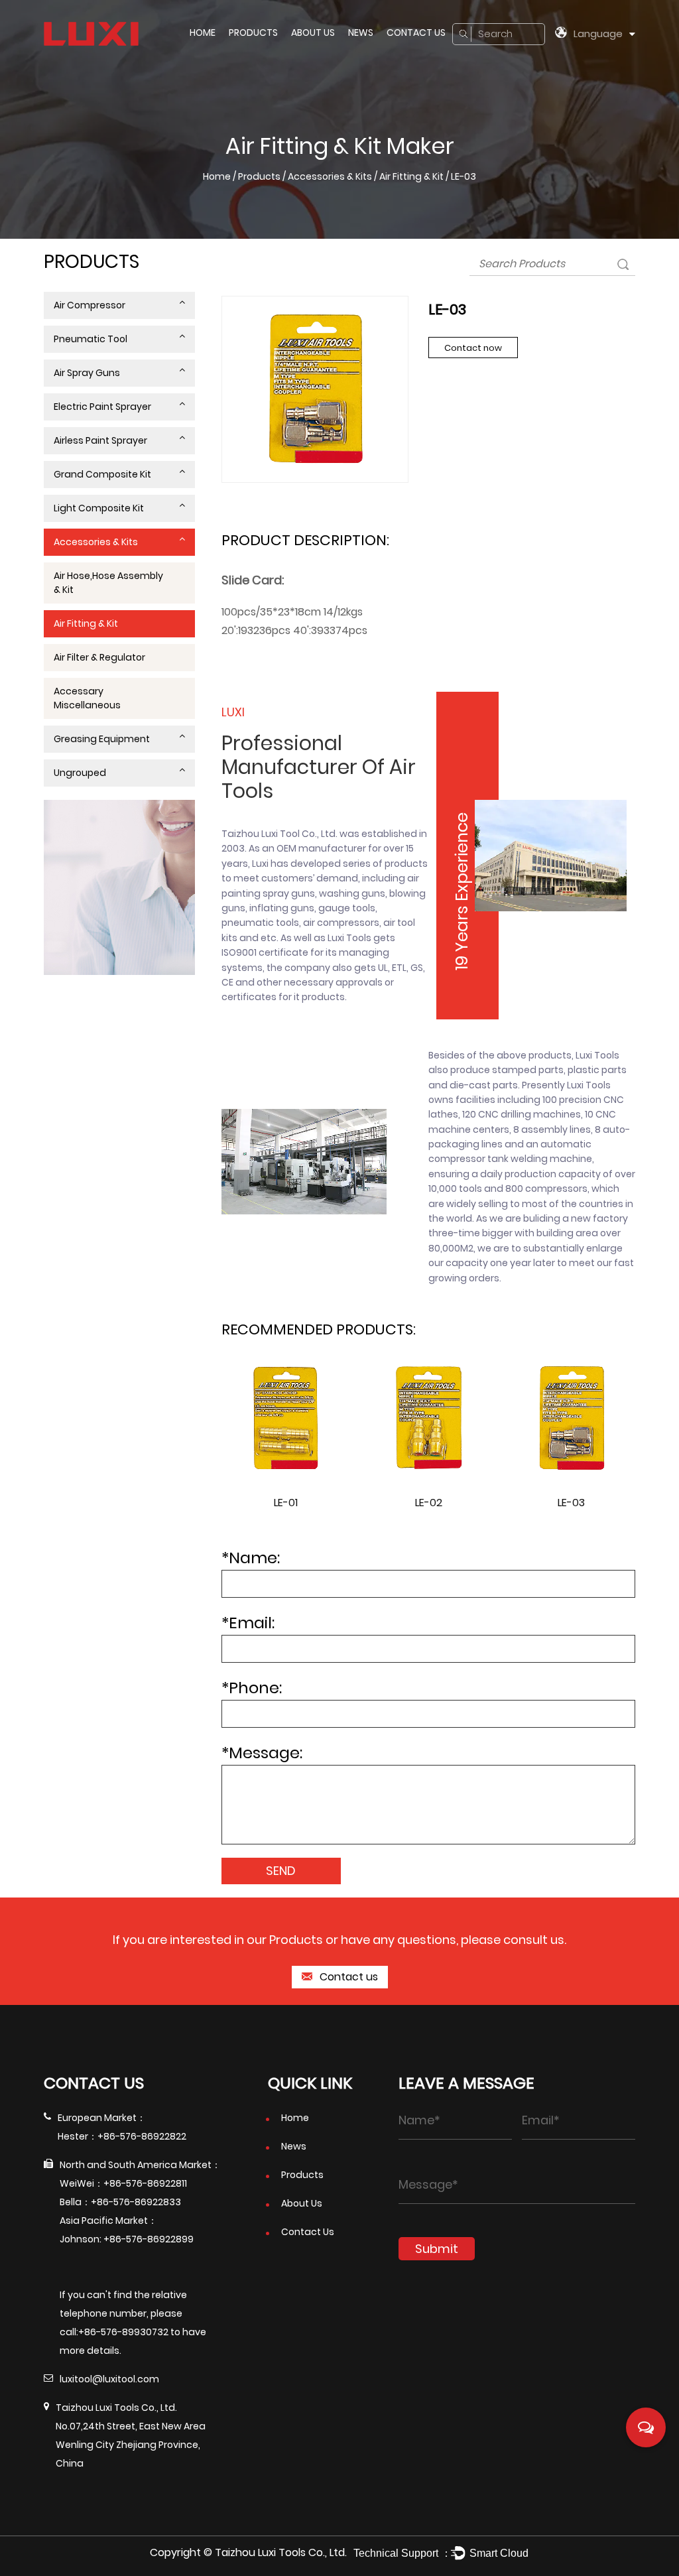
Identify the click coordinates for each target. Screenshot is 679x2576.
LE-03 (571, 1503)
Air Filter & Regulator (99, 657)
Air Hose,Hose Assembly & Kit (108, 583)
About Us (313, 32)
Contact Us (416, 32)
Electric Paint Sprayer (102, 407)
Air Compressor (90, 305)
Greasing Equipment (102, 739)
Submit (437, 2249)
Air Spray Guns (87, 373)
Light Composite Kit (99, 508)
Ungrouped (80, 773)
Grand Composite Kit (102, 474)
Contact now (473, 348)
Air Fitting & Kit (411, 176)
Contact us (347, 1977)
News (361, 32)
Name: (251, 1558)
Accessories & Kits (330, 176)
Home (203, 32)
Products (253, 32)
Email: (248, 1623)
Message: (262, 1753)
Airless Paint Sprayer (100, 440)
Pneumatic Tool (91, 339)
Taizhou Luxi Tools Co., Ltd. (281, 2552)
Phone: (252, 1688)
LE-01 (286, 1503)
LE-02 (429, 1503)
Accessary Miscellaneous (87, 698)
